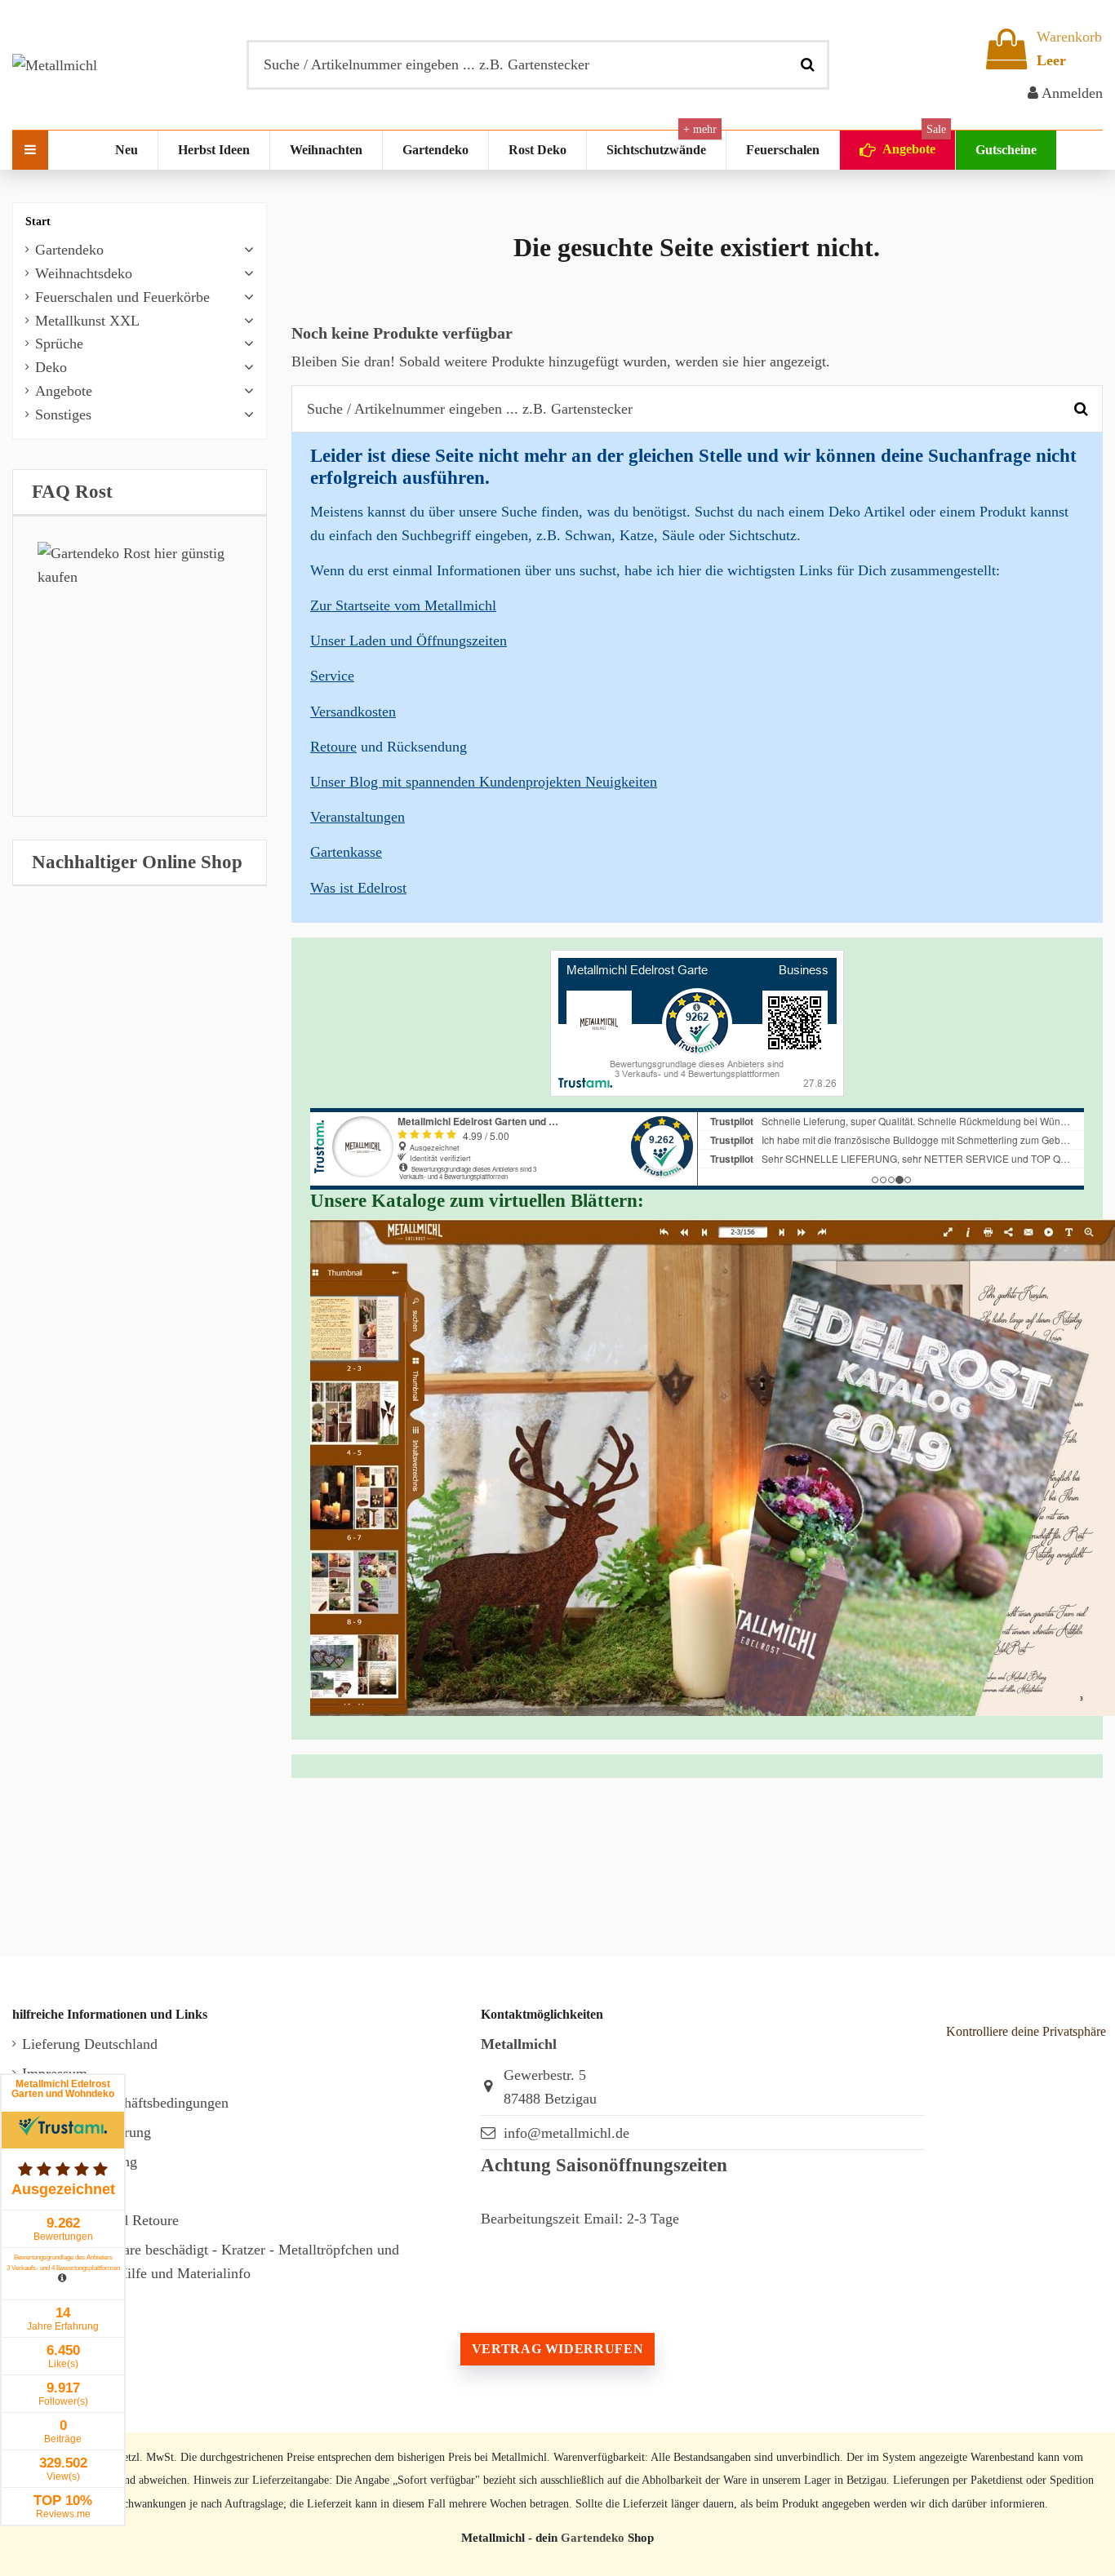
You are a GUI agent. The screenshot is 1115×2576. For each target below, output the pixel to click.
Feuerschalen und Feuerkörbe (122, 297)
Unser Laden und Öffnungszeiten (409, 641)
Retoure (333, 747)
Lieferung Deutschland (90, 2044)
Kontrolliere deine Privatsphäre (1026, 2031)
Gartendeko (69, 250)
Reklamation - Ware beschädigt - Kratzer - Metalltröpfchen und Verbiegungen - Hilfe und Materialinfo (211, 2261)
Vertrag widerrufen (557, 2349)
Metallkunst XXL (87, 321)
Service (332, 676)
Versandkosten (353, 712)
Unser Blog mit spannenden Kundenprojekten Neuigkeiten (484, 782)
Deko (51, 367)
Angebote (64, 391)
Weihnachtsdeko (84, 273)
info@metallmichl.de (566, 2133)
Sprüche (59, 344)
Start (38, 222)
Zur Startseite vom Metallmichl (403, 605)
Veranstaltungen (358, 817)
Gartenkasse (346, 852)
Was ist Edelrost (358, 888)
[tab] (140, 492)
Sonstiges (63, 415)
